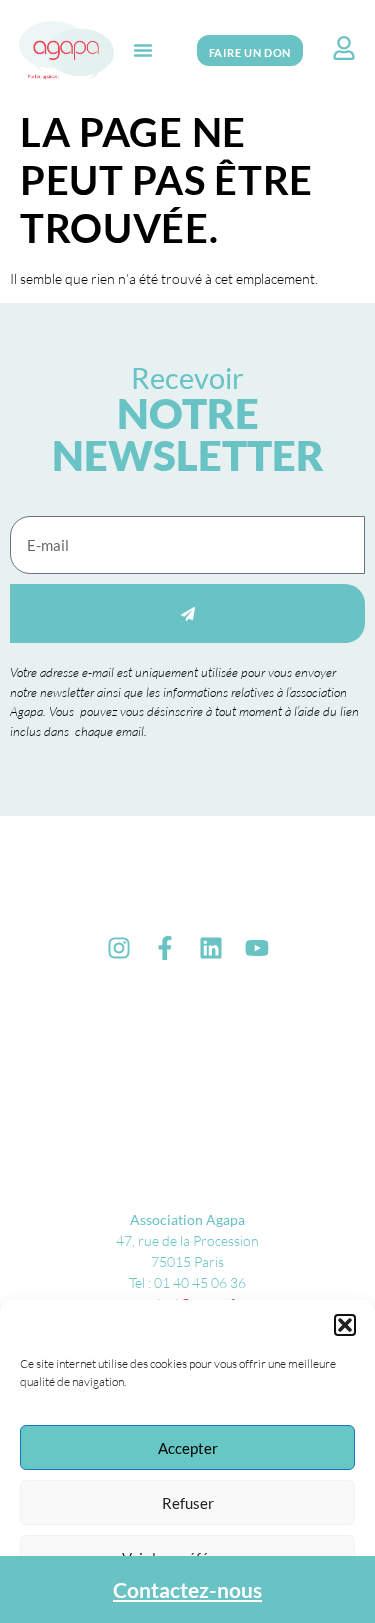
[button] (345, 1325)
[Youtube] (257, 948)
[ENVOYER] (187, 613)
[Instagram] (119, 948)
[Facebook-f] (165, 948)
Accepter (188, 1448)
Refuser (188, 1503)
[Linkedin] (211, 948)
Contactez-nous (187, 1589)
